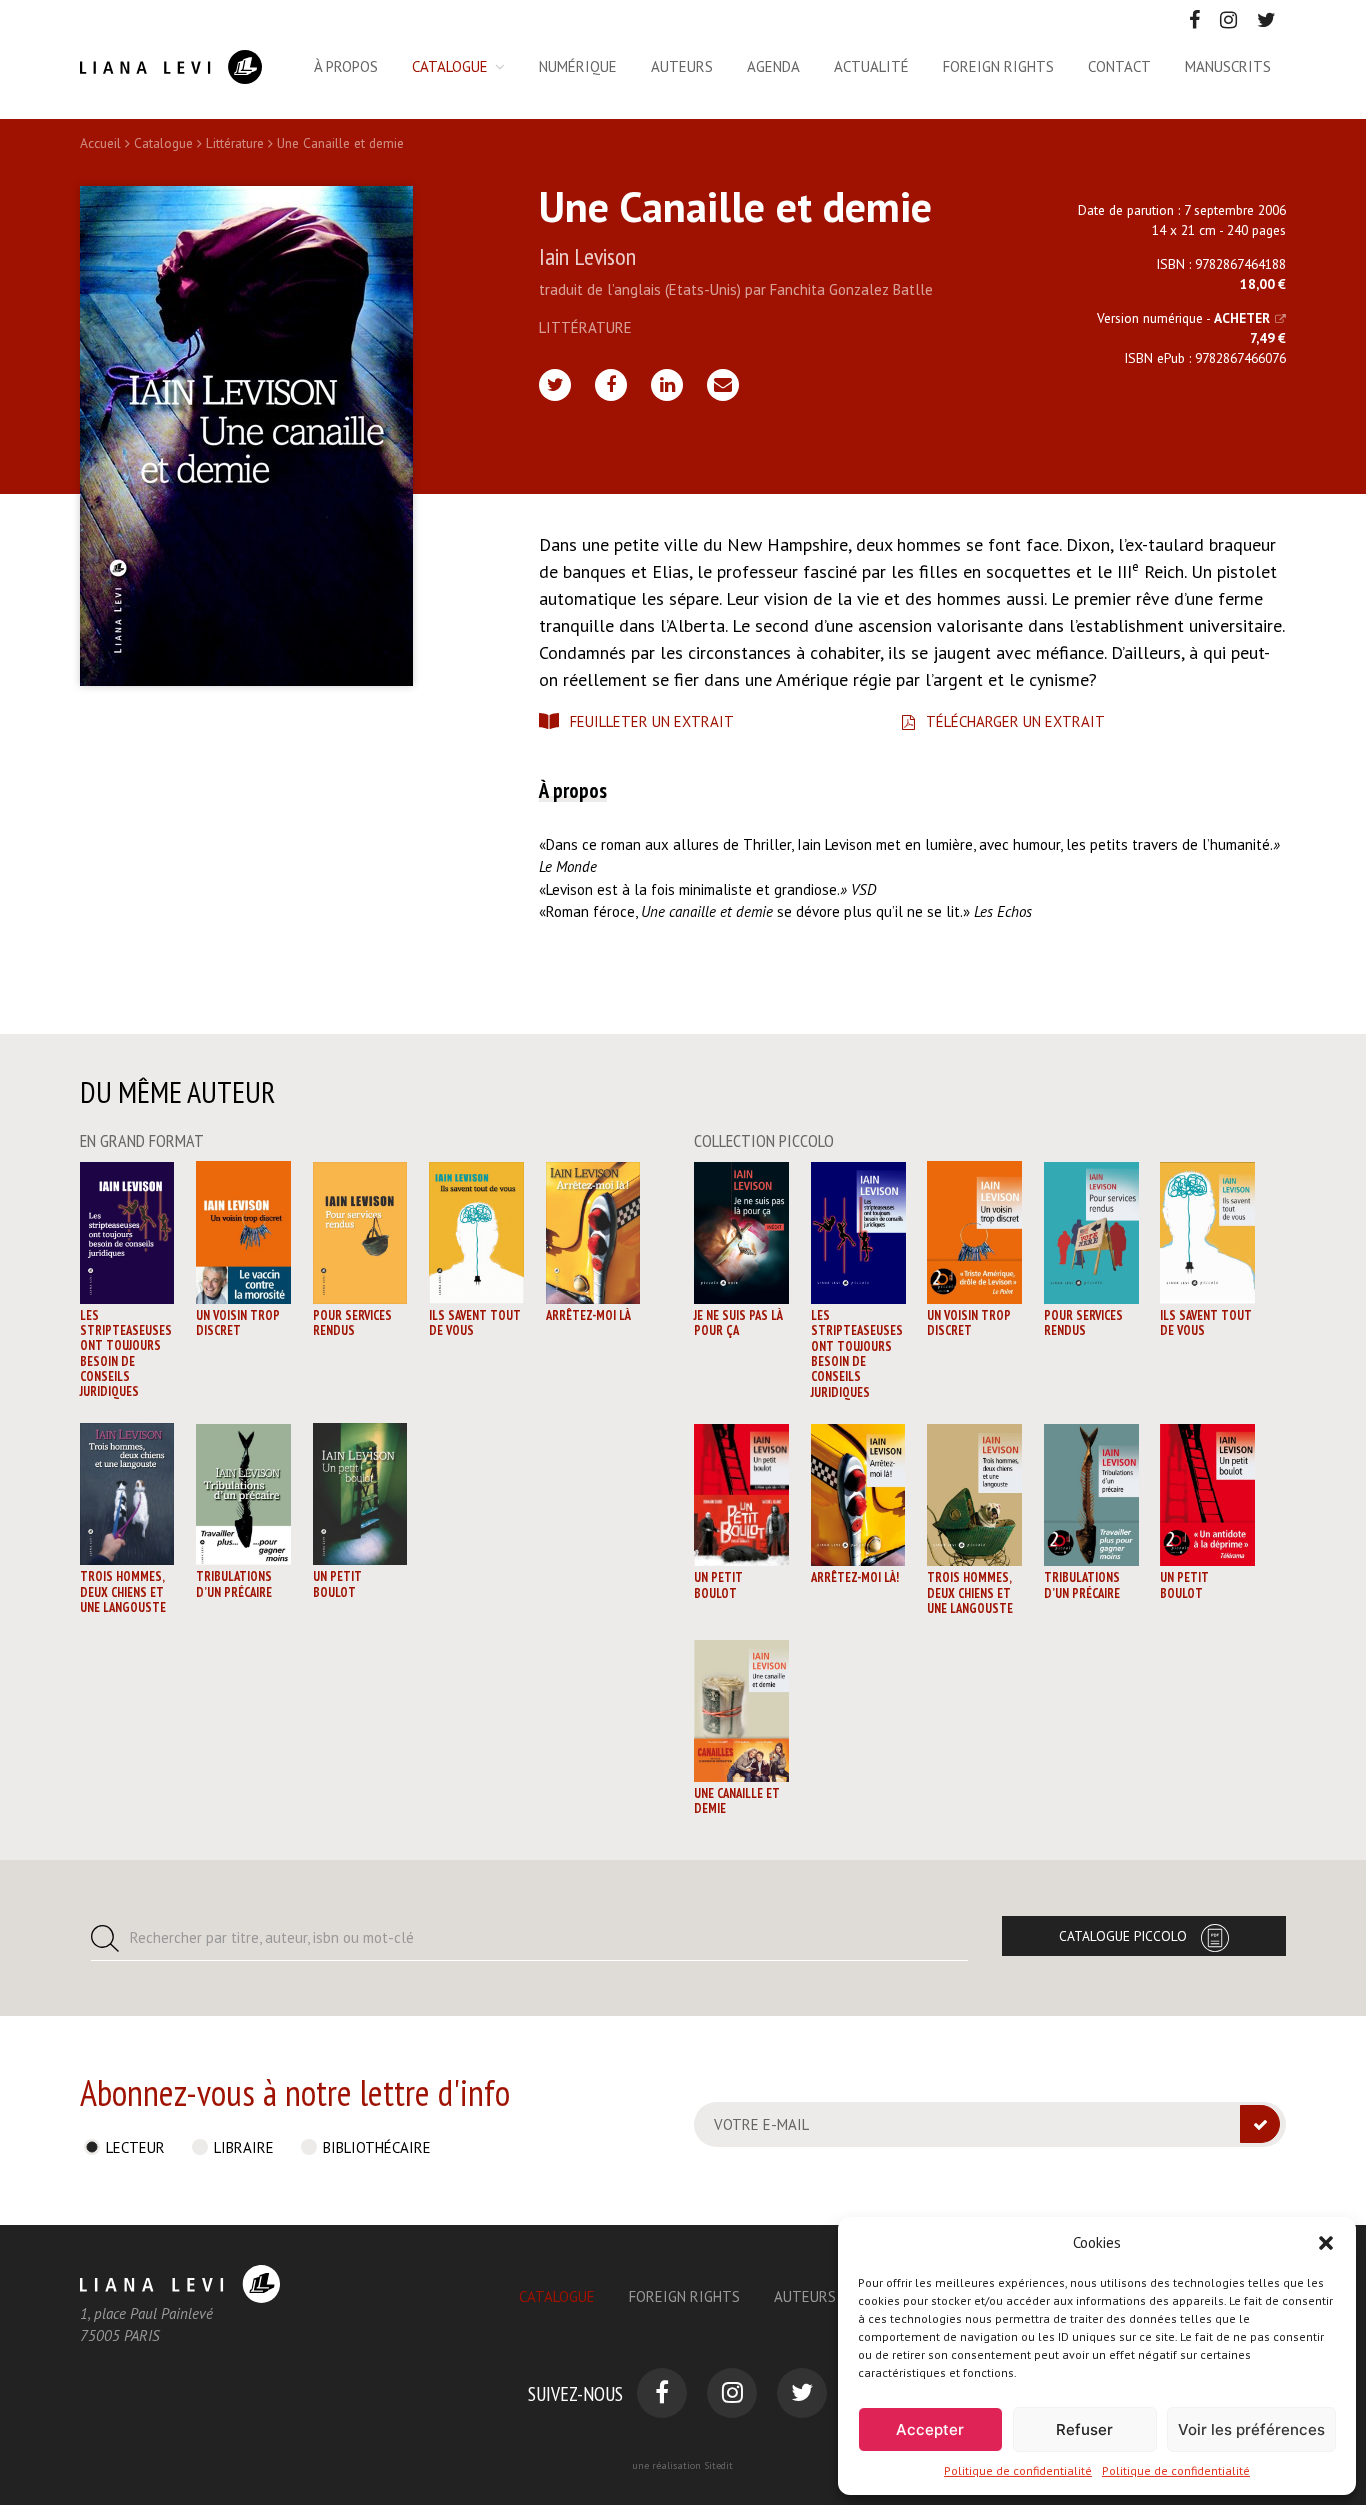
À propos (346, 66)
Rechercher (272, 1937)
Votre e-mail (761, 2124)
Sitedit (718, 2465)
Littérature (235, 143)
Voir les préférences (1251, 2429)
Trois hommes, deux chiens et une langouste (123, 1592)
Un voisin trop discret (238, 1323)
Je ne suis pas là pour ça (738, 1323)
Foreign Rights (684, 2296)
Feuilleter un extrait (652, 721)
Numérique (578, 66)
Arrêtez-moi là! (855, 1577)
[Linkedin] (667, 385)
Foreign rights (998, 66)
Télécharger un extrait (1015, 721)
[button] (1326, 2243)
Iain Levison (587, 256)
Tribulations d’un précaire (234, 1584)
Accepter (930, 2429)
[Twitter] (555, 385)
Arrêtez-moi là (588, 1315)
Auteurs (682, 66)
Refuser (1084, 2429)
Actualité (871, 66)
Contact (1119, 66)
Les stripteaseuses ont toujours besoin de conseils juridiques (126, 1353)
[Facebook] (611, 385)
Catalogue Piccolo (1123, 1936)
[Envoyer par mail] (723, 385)
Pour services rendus (352, 1323)
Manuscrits (1228, 66)
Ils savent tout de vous (475, 1323)
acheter (1242, 318)
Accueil (100, 143)
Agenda (773, 66)
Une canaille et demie (737, 1801)
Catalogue (450, 66)
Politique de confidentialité (1018, 2470)
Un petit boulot (337, 1584)
